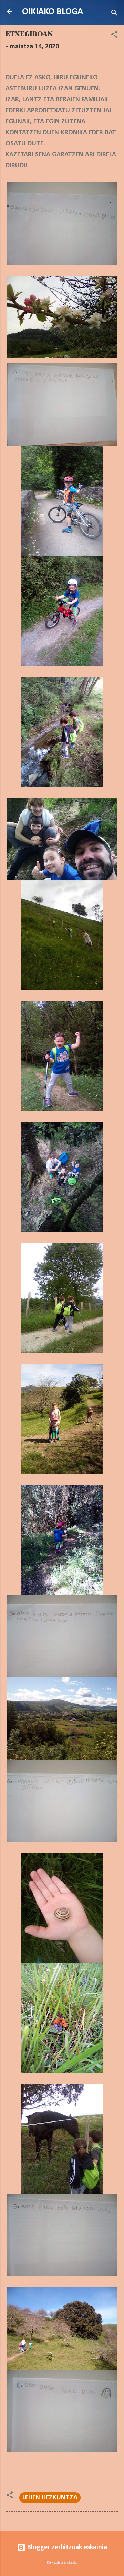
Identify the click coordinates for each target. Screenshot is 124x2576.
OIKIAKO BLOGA (53, 12)
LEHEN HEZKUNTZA (50, 2498)
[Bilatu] (114, 14)
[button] (114, 36)
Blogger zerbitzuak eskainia (66, 2547)
